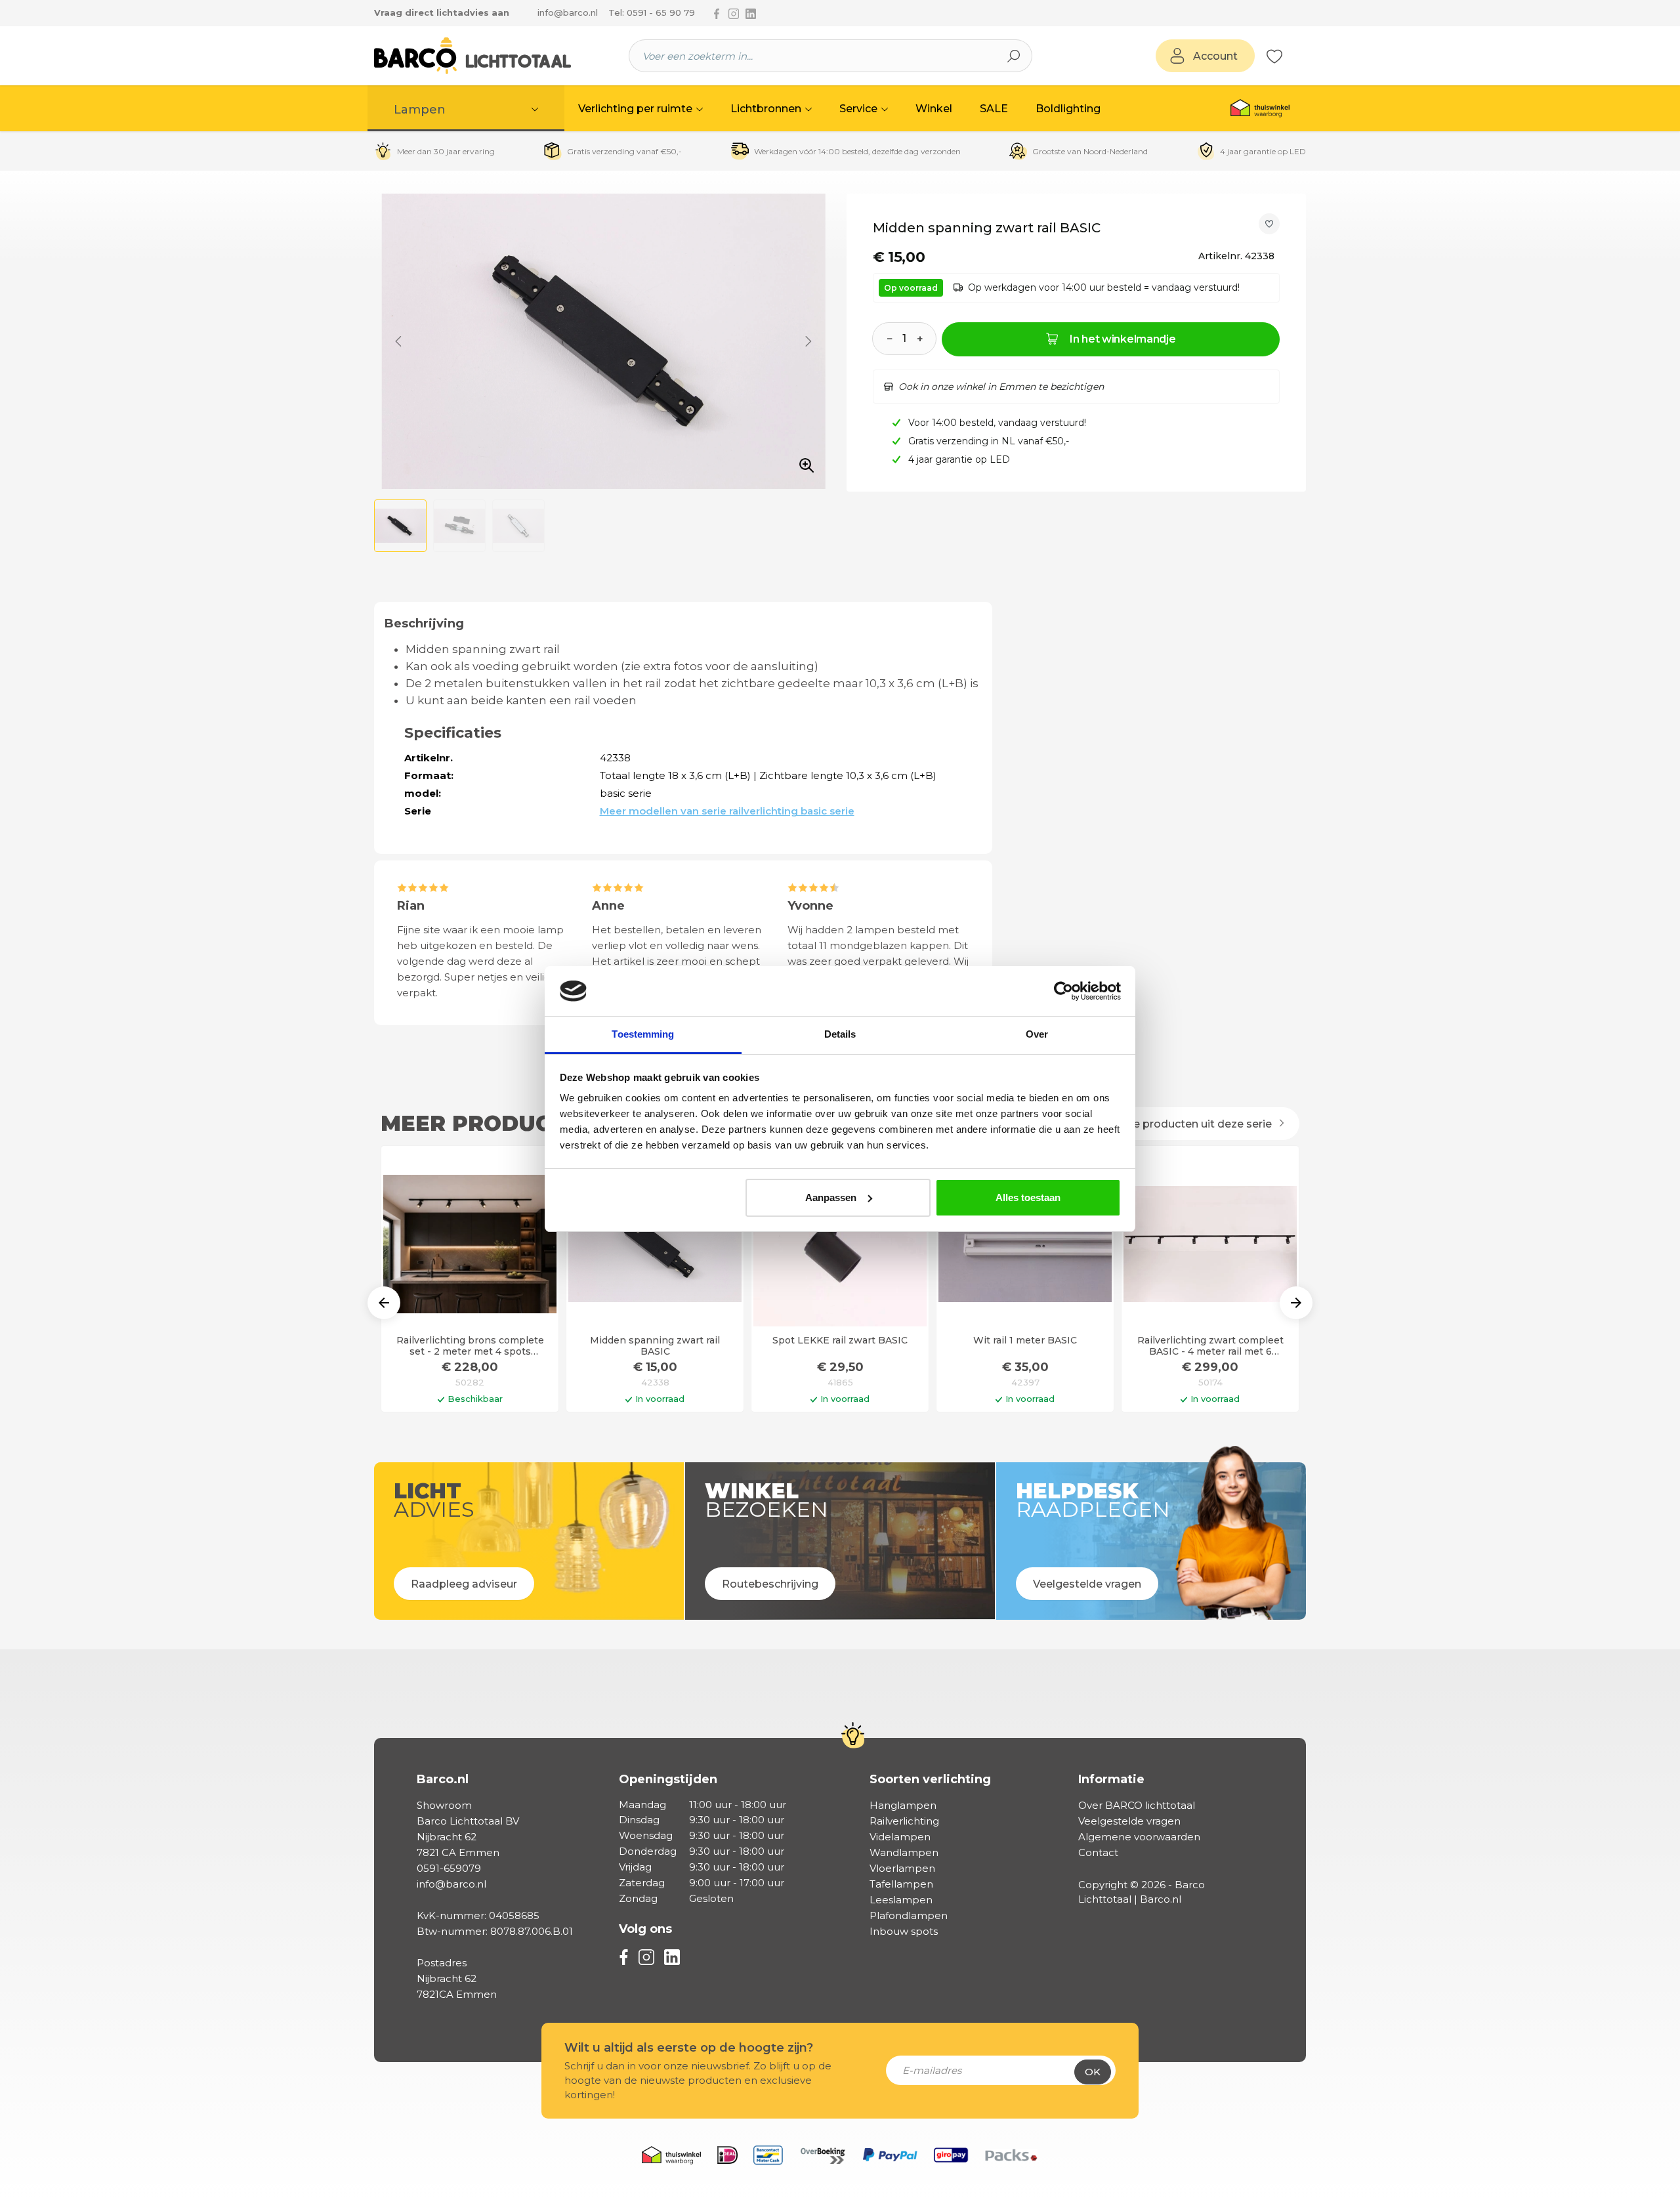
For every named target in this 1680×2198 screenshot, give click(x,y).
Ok (1093, 2072)
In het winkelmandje (1123, 339)
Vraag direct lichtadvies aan (442, 12)
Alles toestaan (1028, 1197)
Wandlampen (904, 1852)
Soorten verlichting (930, 1779)
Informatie (1111, 1779)
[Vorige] (398, 341)
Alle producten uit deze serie (1197, 1124)
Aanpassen (831, 1197)
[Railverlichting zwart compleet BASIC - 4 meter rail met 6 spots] (1210, 1244)
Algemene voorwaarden (1139, 1837)
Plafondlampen (909, 1915)
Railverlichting (904, 1821)
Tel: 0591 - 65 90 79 (652, 12)
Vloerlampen (902, 1868)
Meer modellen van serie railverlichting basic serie (727, 811)
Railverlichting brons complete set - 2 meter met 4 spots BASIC (470, 1346)
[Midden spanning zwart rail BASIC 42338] (603, 341)
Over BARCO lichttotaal (1137, 1805)
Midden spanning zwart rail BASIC (655, 1346)
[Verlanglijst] (1274, 56)
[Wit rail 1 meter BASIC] (1025, 1244)
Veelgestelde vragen (1129, 1821)
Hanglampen (903, 1805)
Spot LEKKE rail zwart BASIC (840, 1341)
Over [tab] (1037, 1034)
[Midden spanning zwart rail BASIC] (655, 1244)
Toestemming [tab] (643, 1034)
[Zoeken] (1014, 56)
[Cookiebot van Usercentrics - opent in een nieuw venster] (1063, 991)
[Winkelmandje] (1290, 56)
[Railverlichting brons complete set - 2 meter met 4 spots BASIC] (470, 1244)
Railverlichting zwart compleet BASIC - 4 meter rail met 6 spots (1210, 1346)
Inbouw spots (904, 1931)
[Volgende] (808, 341)
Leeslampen (901, 1900)
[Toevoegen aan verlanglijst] (1269, 224)
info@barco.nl (568, 12)
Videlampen (900, 1837)
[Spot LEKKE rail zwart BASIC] (840, 1244)
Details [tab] (840, 1034)
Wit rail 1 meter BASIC (1025, 1341)
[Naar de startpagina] (472, 56)
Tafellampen (901, 1884)
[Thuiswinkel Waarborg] (1260, 108)
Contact (1098, 1852)
